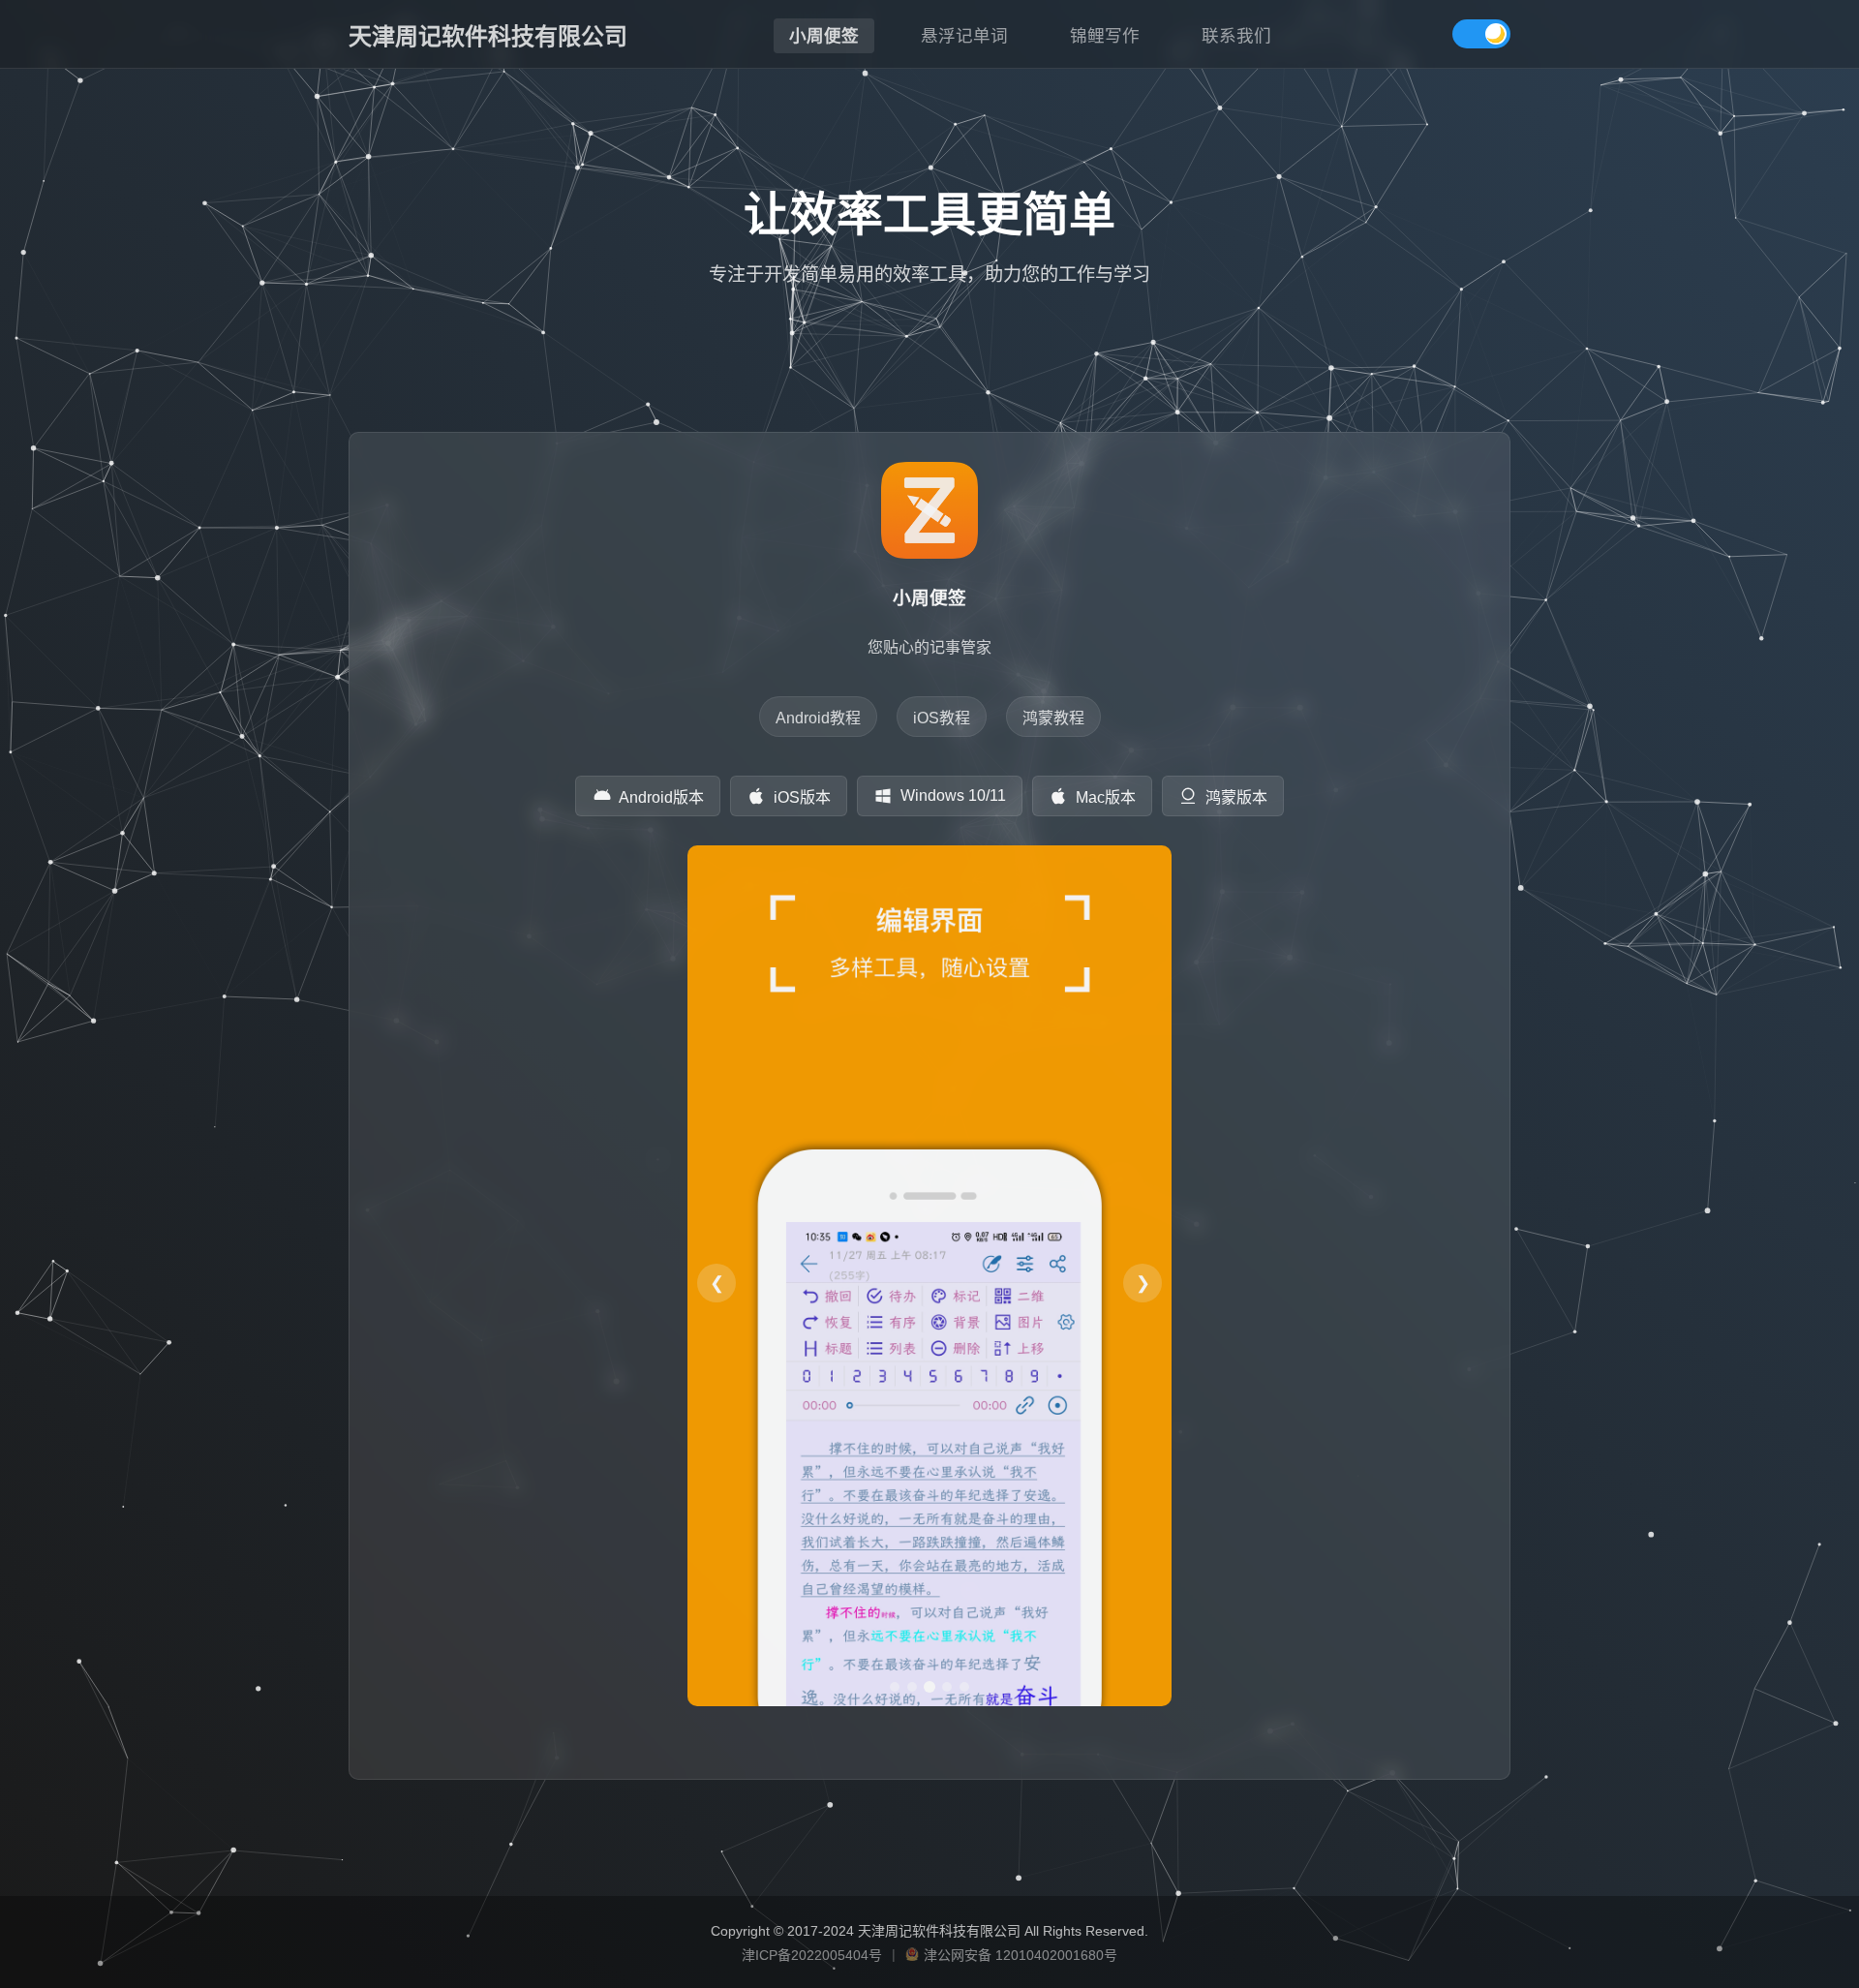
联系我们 (1236, 36)
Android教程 (818, 718)
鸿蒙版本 (1236, 797)
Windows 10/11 (953, 795)
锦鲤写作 (1105, 36)
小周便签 (824, 36)
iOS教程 (942, 718)
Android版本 (661, 797)
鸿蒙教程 (1053, 718)
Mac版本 (1106, 797)
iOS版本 (802, 797)
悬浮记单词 (964, 36)
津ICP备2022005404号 (812, 1955)
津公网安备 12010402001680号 (1021, 1955)
